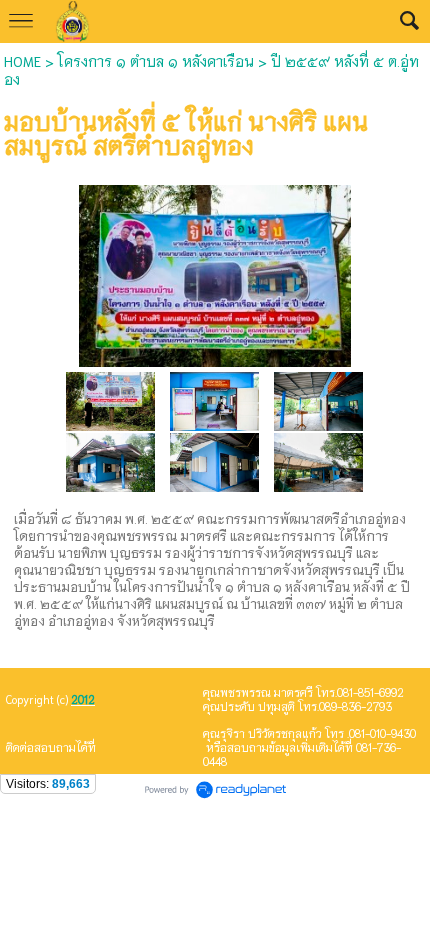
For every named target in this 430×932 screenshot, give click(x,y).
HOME (22, 61)
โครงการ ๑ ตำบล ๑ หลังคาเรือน (156, 61)
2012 (83, 699)
